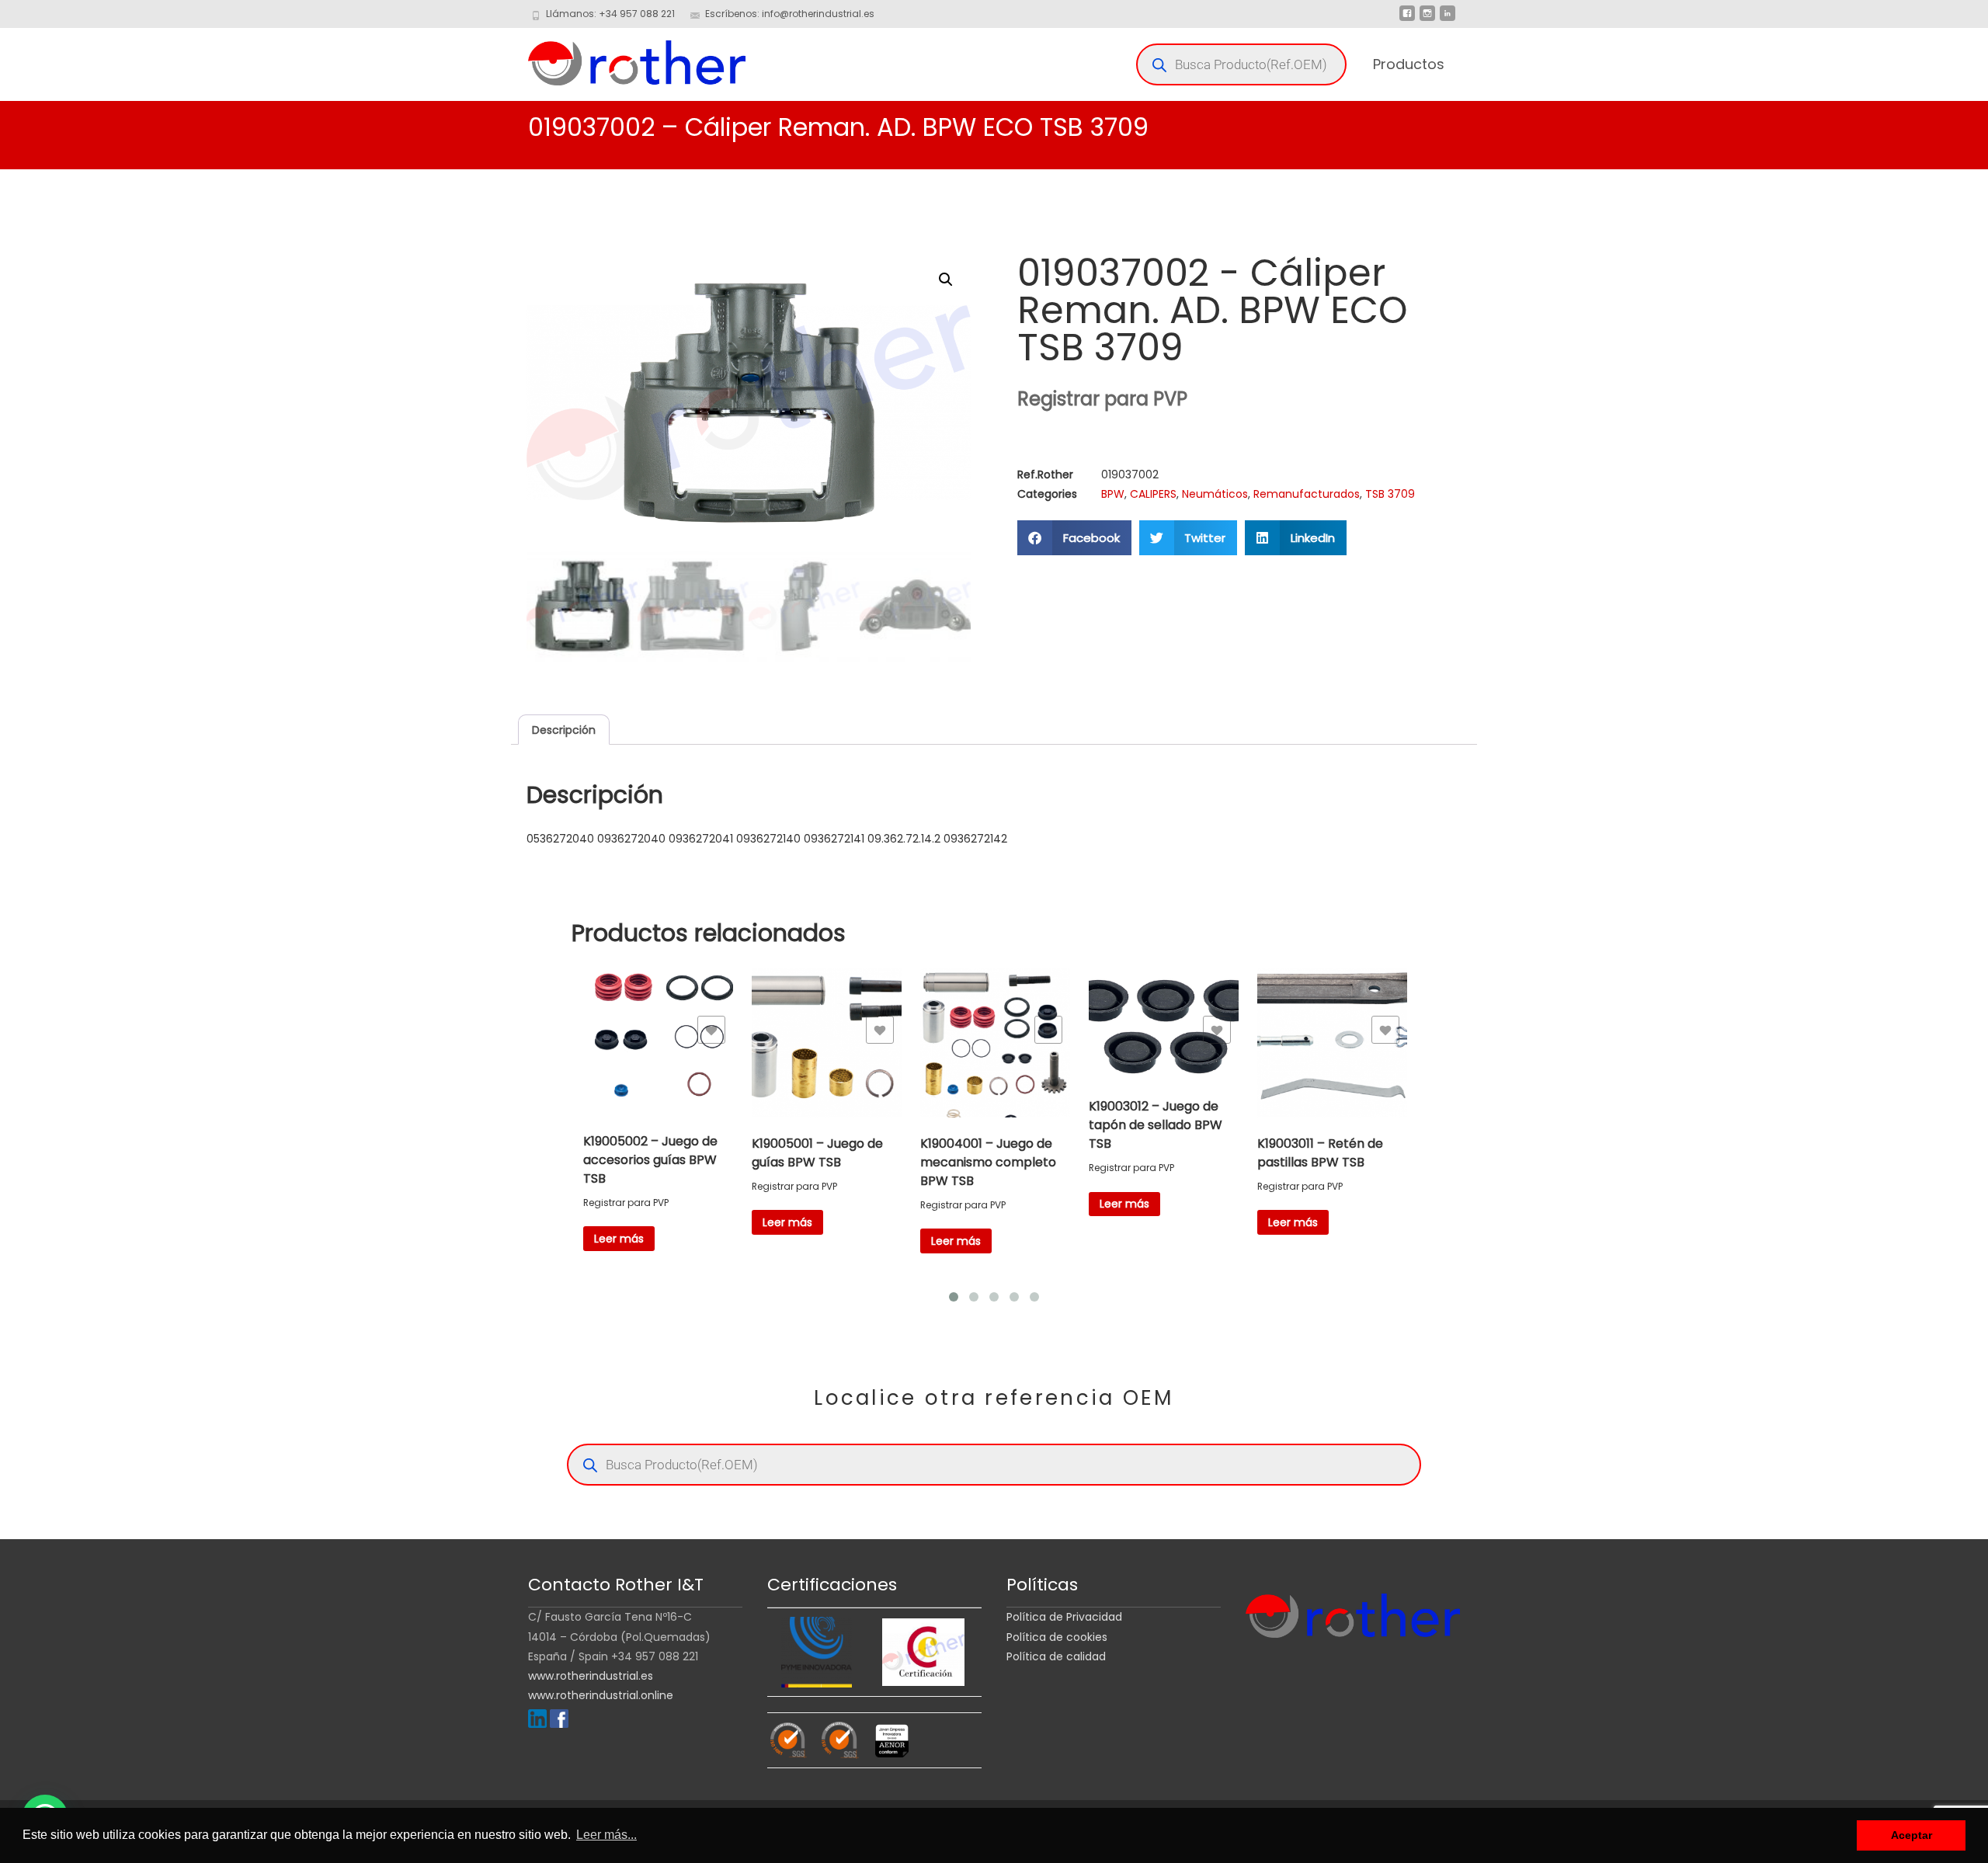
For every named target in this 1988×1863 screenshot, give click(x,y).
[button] (946, 280)
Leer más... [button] (606, 1835)
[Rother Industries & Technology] (624, 59)
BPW (1113, 494)
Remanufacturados (1307, 494)
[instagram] (1427, 19)
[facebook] (1407, 19)
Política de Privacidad (1064, 1617)
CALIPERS (1153, 494)
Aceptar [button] (1912, 1835)
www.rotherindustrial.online (601, 1695)
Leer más (619, 1239)
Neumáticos (1215, 494)
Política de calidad (1056, 1656)
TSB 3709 (1390, 494)
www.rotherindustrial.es (591, 1676)
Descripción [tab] (564, 730)
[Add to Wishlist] (711, 1030)
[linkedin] (1448, 19)
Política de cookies (1057, 1637)
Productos (1409, 64)
